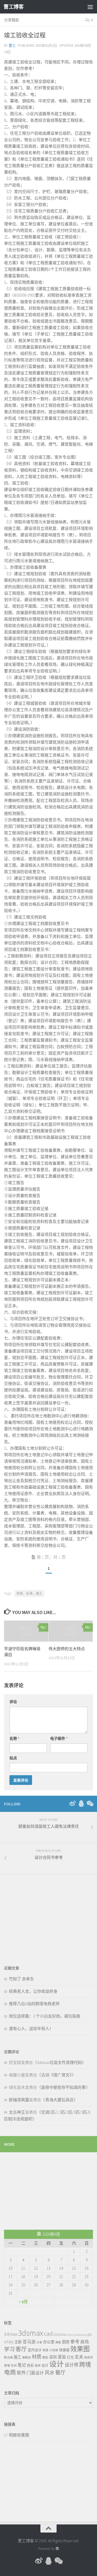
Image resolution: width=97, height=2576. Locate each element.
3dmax (11, 2334)
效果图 (80, 2349)
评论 (13, 1702)
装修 (38, 2366)
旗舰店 (27, 2358)
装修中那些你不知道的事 (63, 2087)
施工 (18, 2357)
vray (9, 2341)
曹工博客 (13, 7)
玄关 (79, 2357)
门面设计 (35, 2373)
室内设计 (35, 2350)
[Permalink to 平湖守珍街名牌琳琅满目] (26, 1631)
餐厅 (60, 2372)
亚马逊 (29, 2342)
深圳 (53, 2357)
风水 (50, 2373)
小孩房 (54, 2350)
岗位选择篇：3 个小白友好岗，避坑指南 (45, 2016)
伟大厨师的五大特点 (67, 1649)
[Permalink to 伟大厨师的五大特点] (71, 1631)
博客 (58, 2342)
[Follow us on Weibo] (72, 1804)
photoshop (80, 2335)
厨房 (66, 2342)
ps (90, 2334)
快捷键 (64, 2350)
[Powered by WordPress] (57, 2549)
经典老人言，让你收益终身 (33, 1991)
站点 (13, 1758)
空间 (14, 2366)
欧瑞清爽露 (19, 2100)
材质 (37, 2357)
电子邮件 (59, 1738)
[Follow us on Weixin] (90, 1804)
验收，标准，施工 (29, 1593)
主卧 (18, 2342)
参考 (75, 2342)
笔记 (22, 2365)
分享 (39, 2342)
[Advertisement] (44, 1916)
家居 (46, 2350)
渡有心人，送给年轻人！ (31, 2028)
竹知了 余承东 (21, 1979)
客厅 (21, 2349)
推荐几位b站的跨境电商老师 (34, 2004)
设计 (45, 2365)
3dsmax (31, 2333)
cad (48, 2334)
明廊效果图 (19, 2435)
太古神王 (17, 2112)
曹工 (12, 45)
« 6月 (23, 2302)
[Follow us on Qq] (81, 1804)
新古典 (8, 2358)
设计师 (72, 2365)
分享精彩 (12, 20)
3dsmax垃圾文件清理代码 (60, 2063)
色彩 (30, 2365)
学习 (9, 2349)
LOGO (70, 2335)
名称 (14, 1738)
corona (60, 2334)
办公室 (49, 2342)
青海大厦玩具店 (59, 2100)
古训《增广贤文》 (56, 2075)
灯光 (70, 2357)
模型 (45, 2358)
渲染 (62, 2357)
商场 (85, 2342)
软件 (21, 2373)
